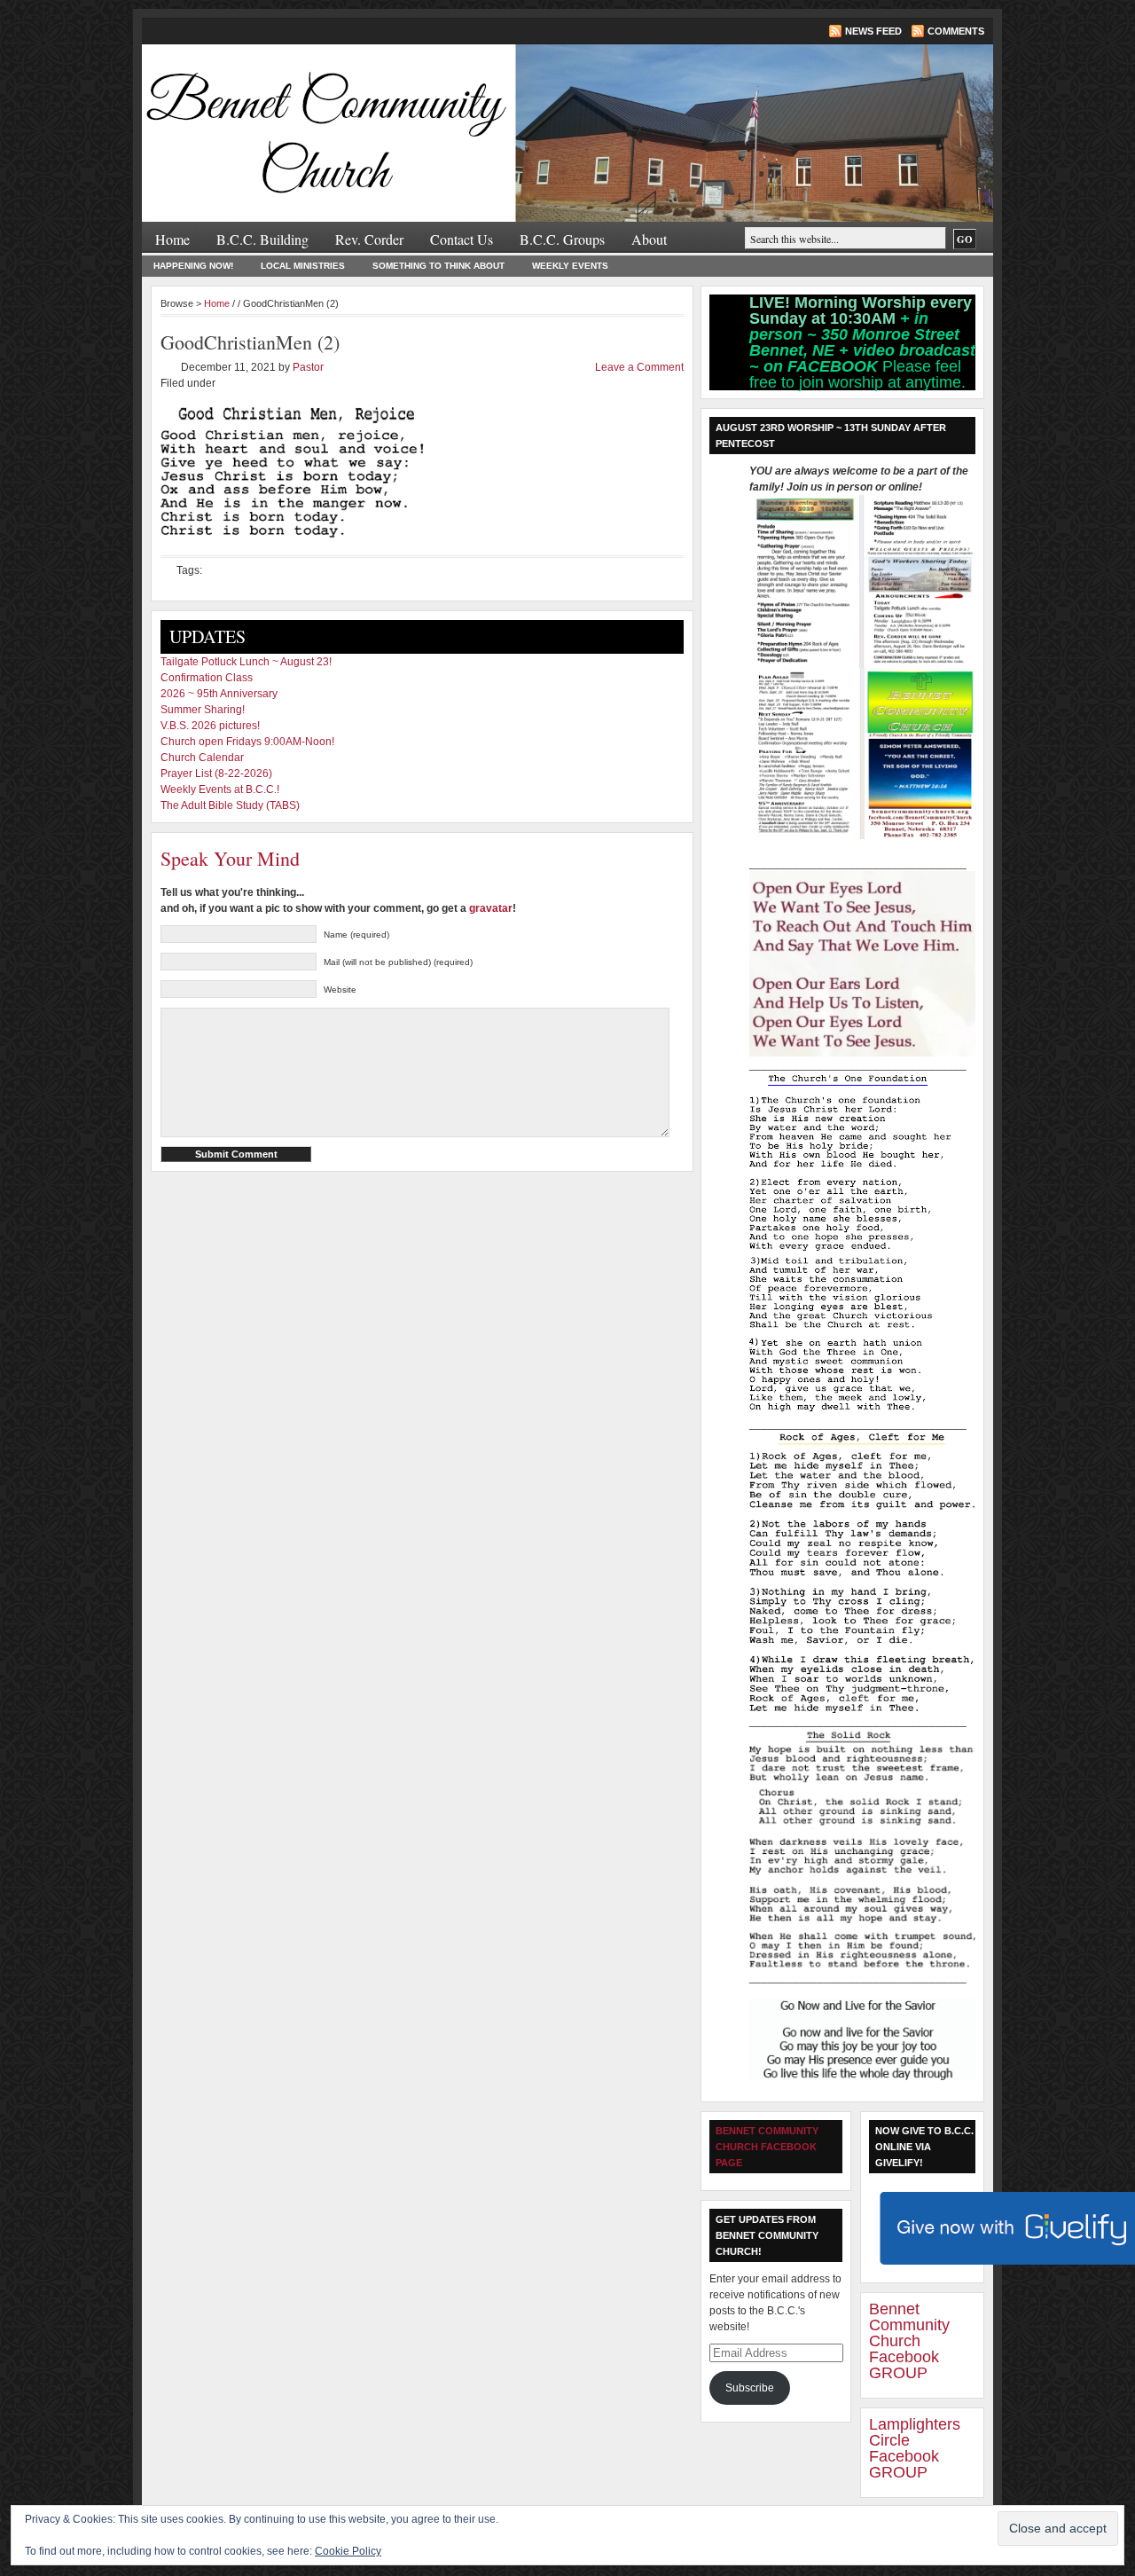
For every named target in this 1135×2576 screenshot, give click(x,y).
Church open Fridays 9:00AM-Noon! (247, 742)
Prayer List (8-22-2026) (216, 774)
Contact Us (462, 239)
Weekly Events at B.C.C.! (220, 789)
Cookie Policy (348, 2551)
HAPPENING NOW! (193, 266)
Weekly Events (570, 266)
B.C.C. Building (262, 239)
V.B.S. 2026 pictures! (210, 726)
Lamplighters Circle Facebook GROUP (915, 2448)
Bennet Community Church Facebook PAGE (767, 2147)
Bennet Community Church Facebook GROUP (909, 2341)
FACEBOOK (835, 366)
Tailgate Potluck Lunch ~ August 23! (246, 662)
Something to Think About (438, 266)
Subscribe (750, 2388)
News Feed (873, 31)
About (649, 239)
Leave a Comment (639, 367)
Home (172, 239)
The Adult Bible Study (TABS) (230, 805)
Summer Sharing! (203, 710)
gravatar (491, 908)
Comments (956, 31)
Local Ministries (303, 266)
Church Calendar (202, 758)
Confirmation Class (207, 678)
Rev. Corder (369, 239)
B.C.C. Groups (562, 239)
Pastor (308, 367)
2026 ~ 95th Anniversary (219, 694)
